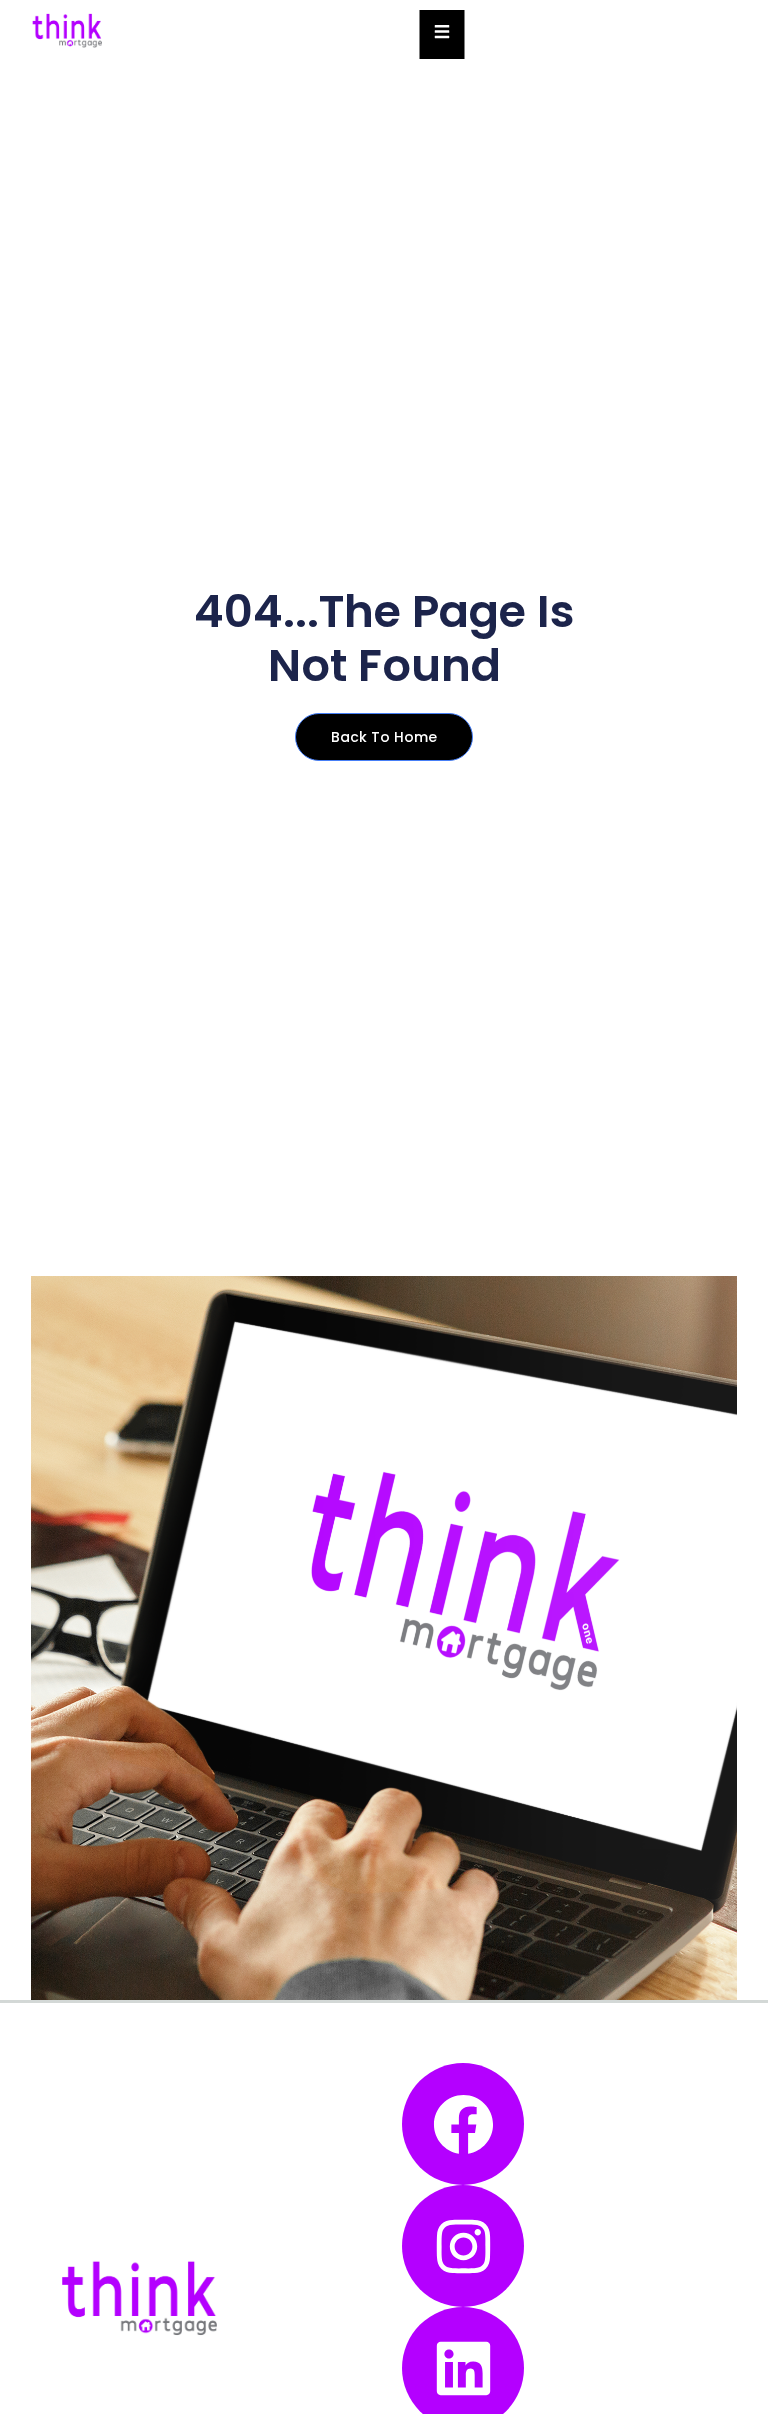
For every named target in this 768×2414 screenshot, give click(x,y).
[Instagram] (463, 2246)
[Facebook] (463, 2124)
